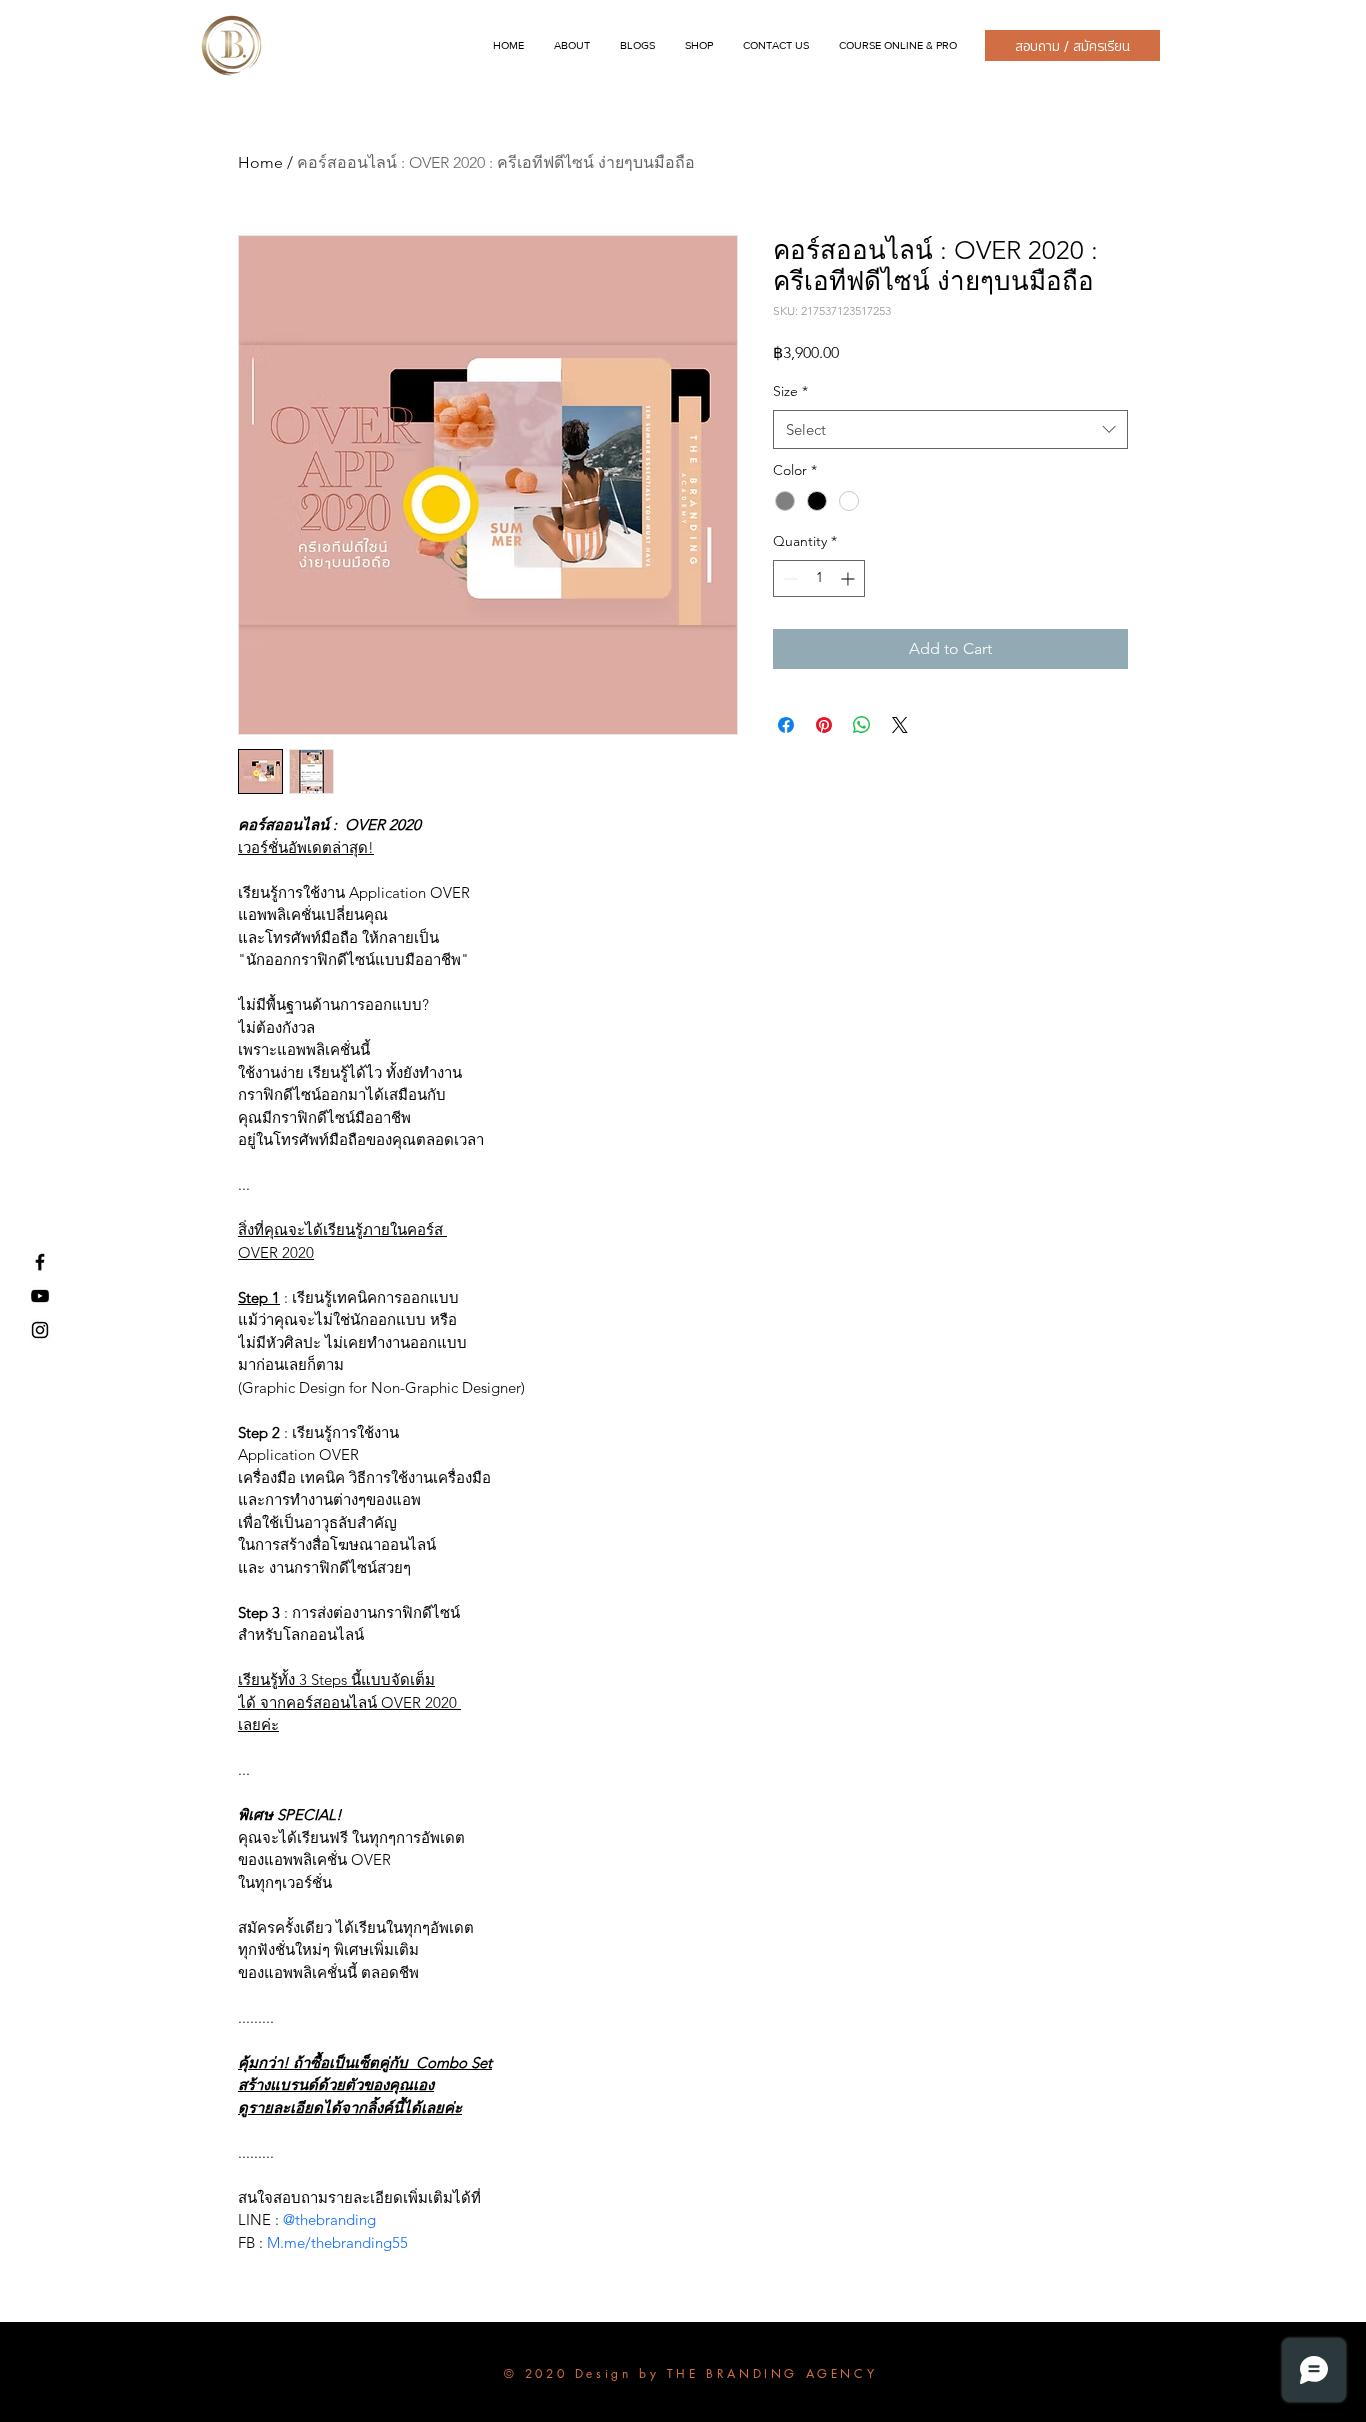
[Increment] (849, 578)
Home (260, 162)
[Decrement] (788, 578)
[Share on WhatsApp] (862, 725)
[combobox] (950, 429)
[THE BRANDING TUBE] (40, 1296)
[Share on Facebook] (786, 725)
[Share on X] (900, 725)
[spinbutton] (819, 578)
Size (790, 391)
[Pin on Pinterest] (824, 725)
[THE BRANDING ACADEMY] (40, 1262)
